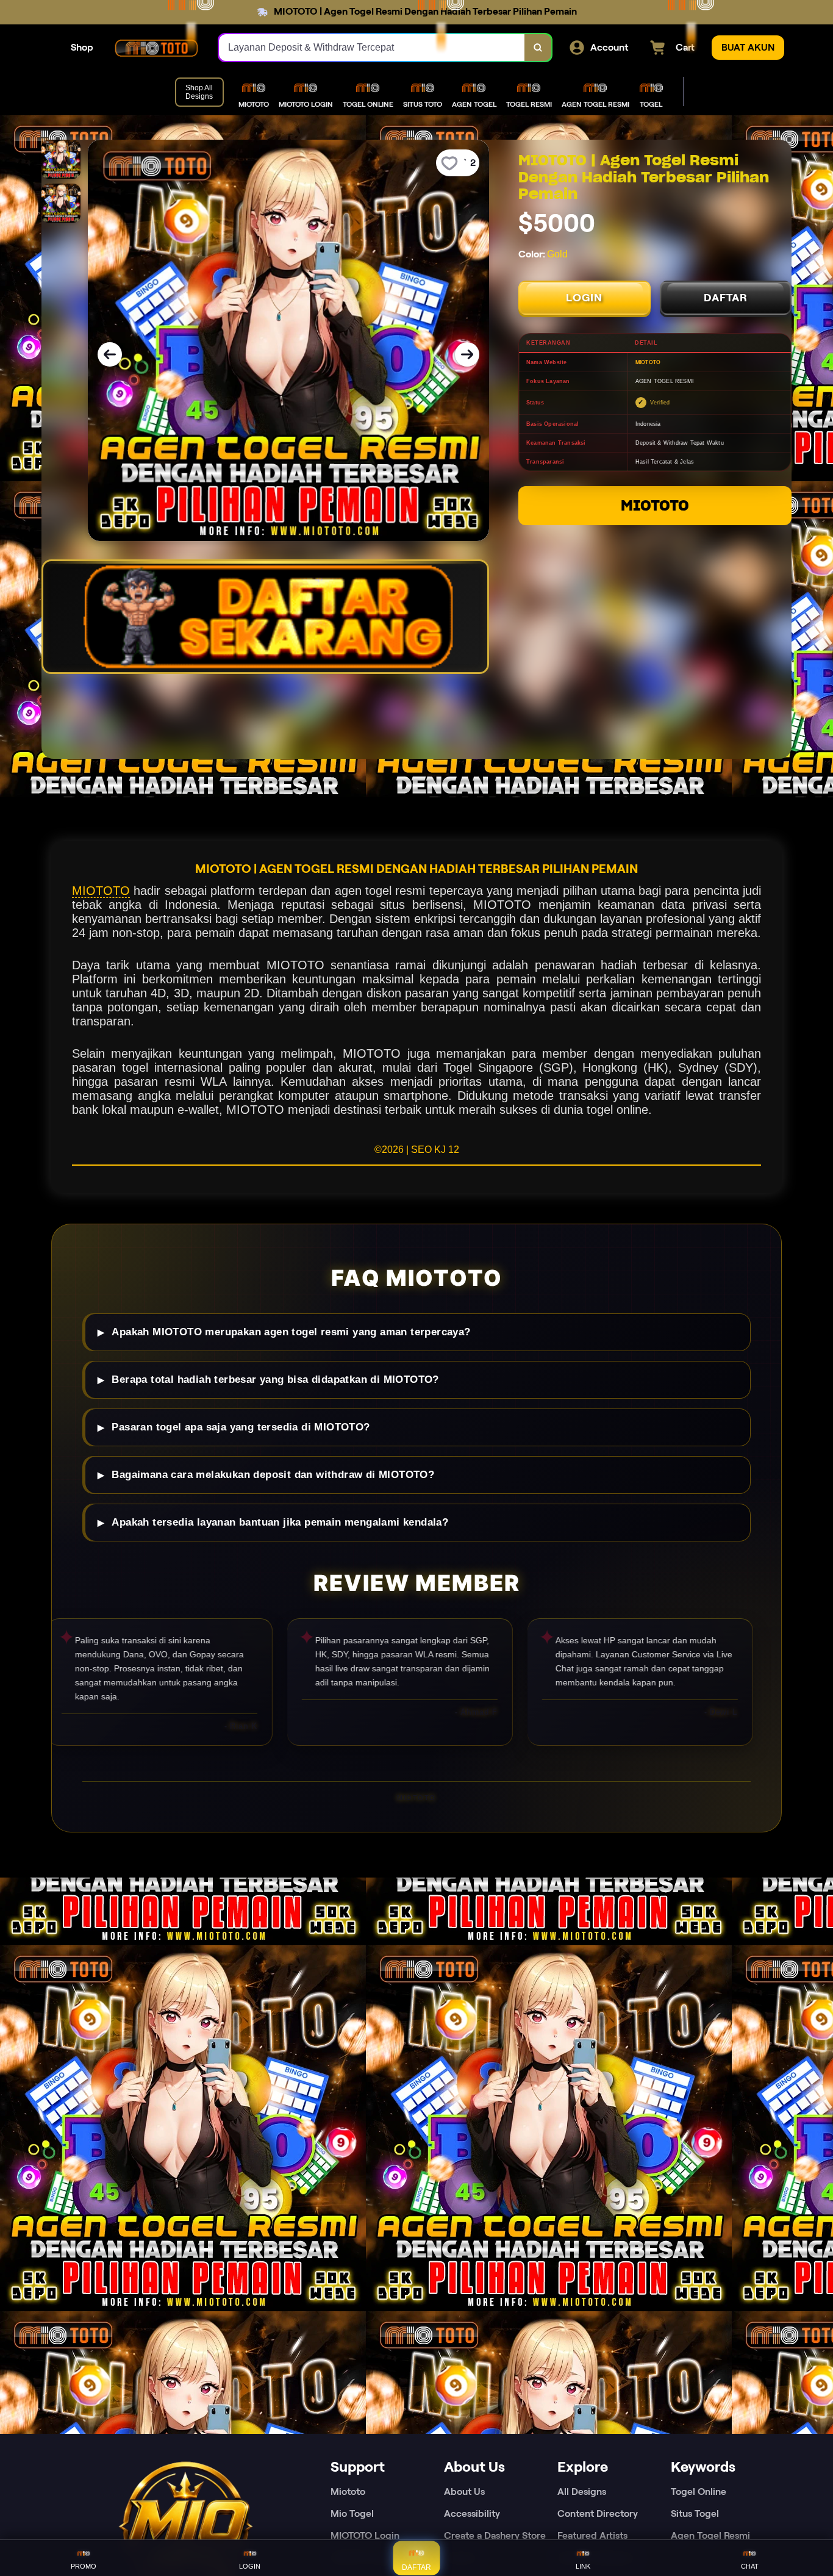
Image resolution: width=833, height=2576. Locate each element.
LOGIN (584, 298)
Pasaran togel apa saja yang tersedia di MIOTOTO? (241, 1427)
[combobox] (372, 48)
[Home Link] (156, 48)
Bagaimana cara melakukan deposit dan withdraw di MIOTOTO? (273, 1475)
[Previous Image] (110, 354)
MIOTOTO (655, 505)
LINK (583, 2566)
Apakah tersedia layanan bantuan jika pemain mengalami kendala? (280, 1522)
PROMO (84, 2566)
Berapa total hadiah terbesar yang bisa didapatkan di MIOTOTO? (275, 1379)
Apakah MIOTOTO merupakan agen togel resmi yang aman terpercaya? (291, 1332)
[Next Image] (467, 354)
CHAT (750, 2566)
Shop (82, 47)
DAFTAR (726, 298)
